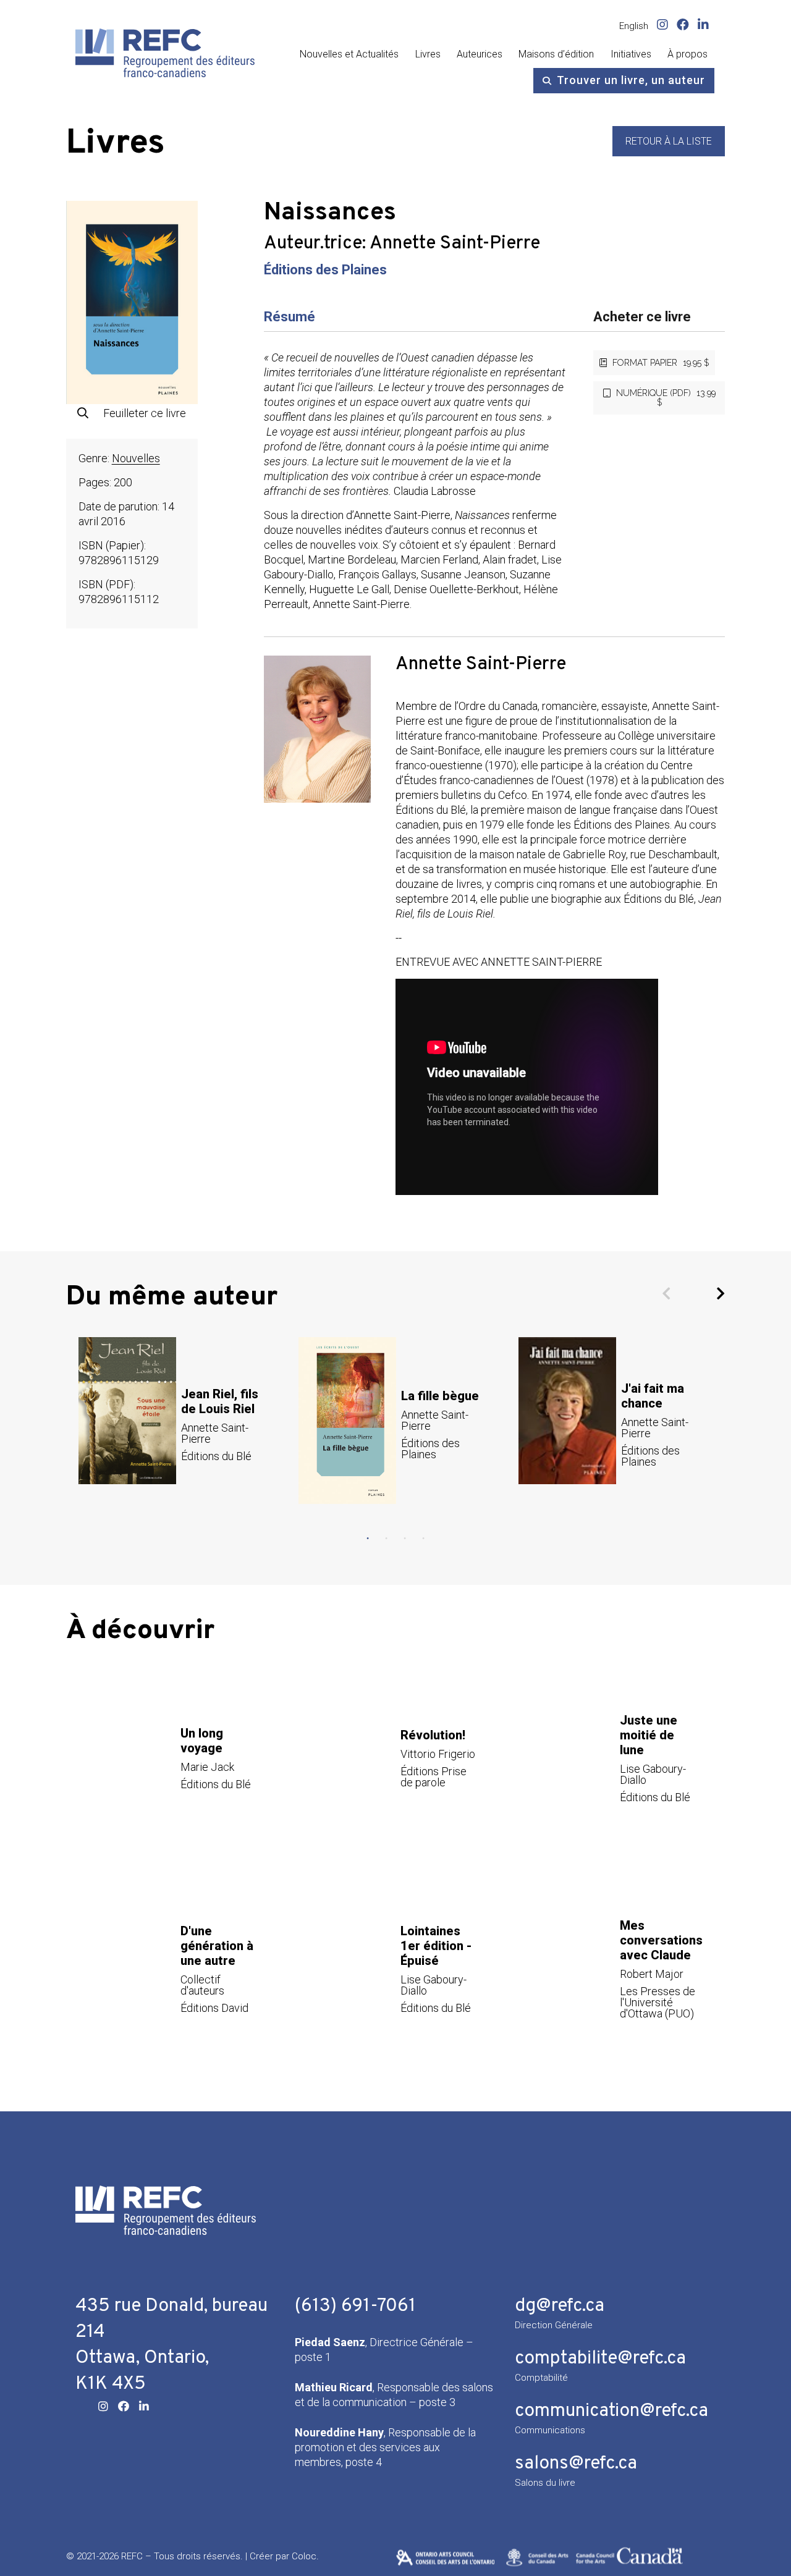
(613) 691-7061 (355, 2306)
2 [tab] (386, 1539)
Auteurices (480, 54)
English (634, 26)
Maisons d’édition (556, 54)
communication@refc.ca (611, 2411)
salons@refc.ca (576, 2464)
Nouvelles (136, 458)
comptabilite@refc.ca (600, 2359)
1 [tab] (368, 1539)
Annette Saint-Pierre (455, 244)
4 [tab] (423, 1539)
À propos (687, 54)
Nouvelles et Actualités (349, 54)
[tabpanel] (176, 1424)
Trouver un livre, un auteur (631, 80)
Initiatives (631, 54)
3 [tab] (405, 1539)
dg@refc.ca (560, 2306)
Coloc (304, 2556)
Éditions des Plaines (325, 270)
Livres (428, 54)
